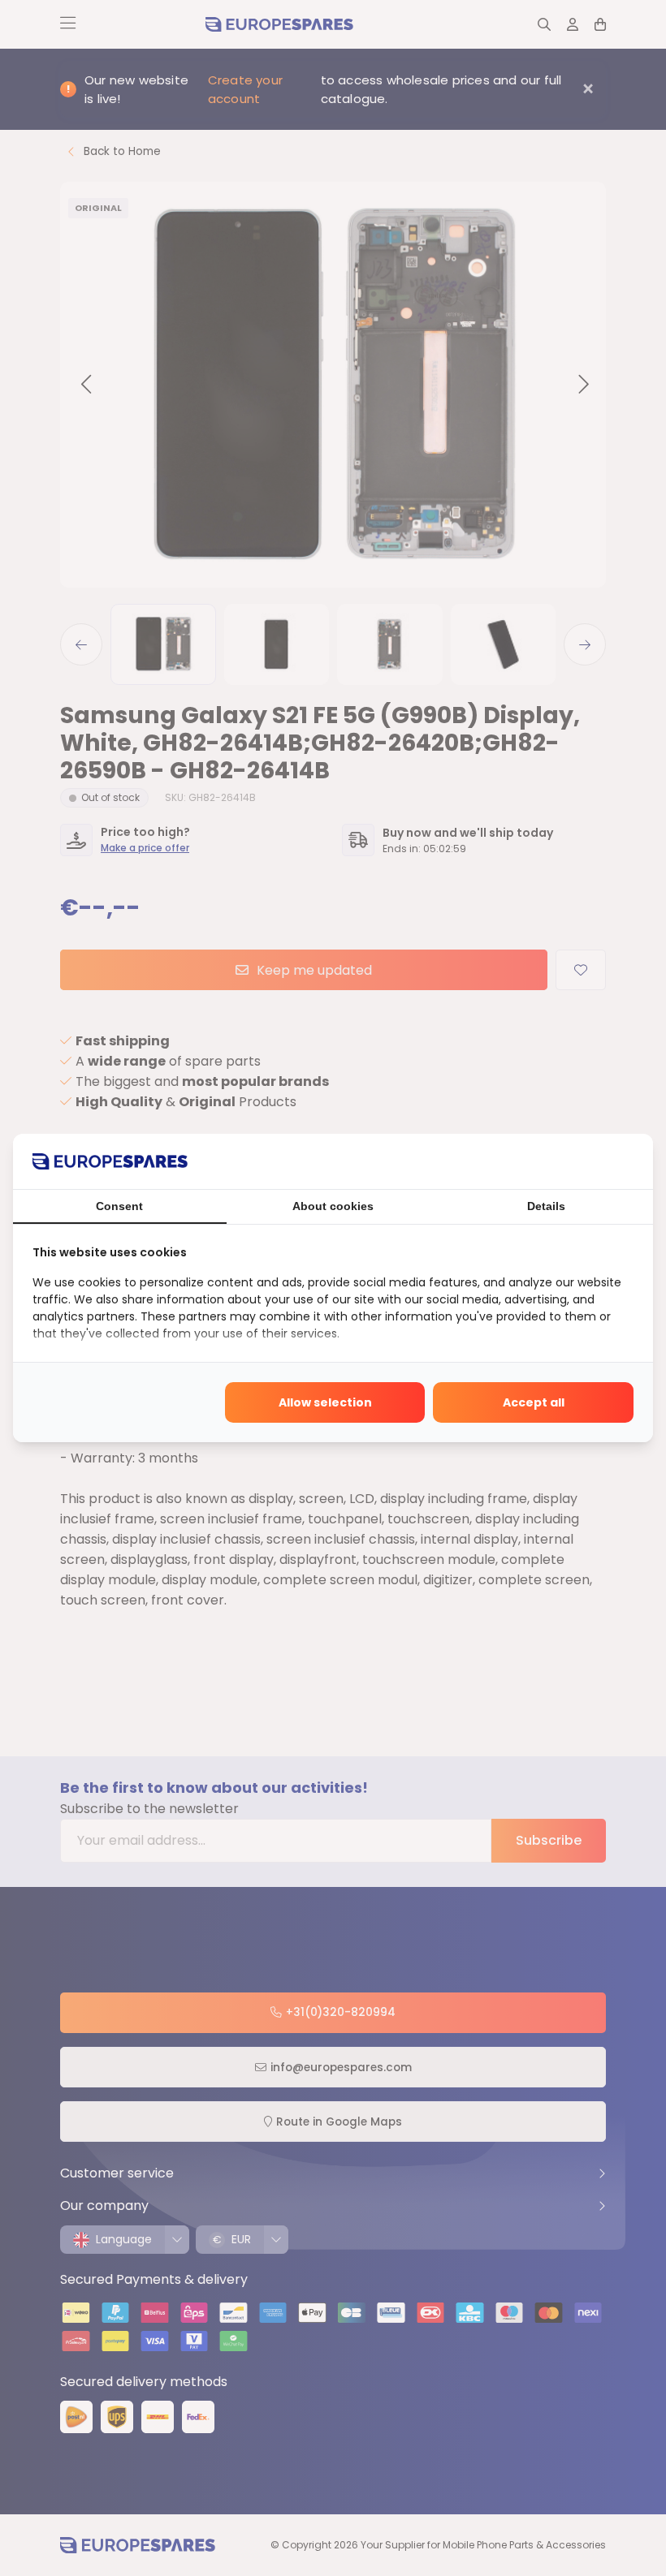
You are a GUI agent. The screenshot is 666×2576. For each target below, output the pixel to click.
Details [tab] (546, 1206)
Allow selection (325, 1402)
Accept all (534, 1402)
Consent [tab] (119, 1206)
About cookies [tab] (333, 1206)
